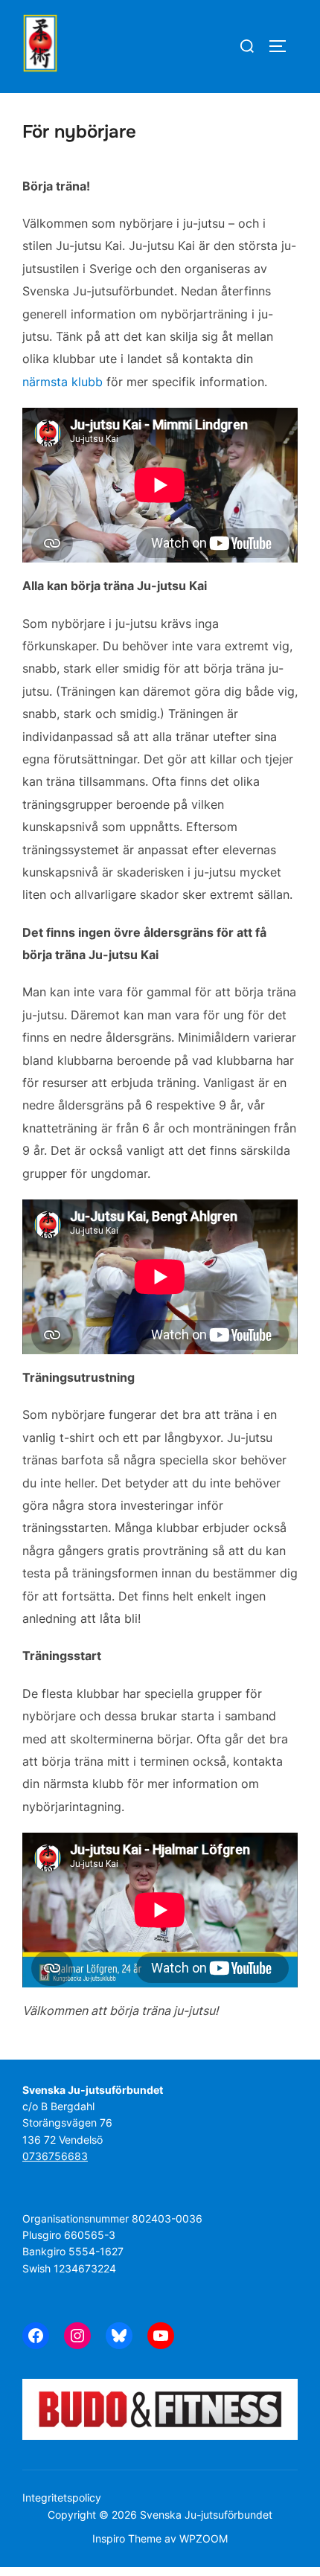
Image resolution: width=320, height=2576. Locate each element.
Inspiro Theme (127, 2538)
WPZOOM (204, 2538)
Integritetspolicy (62, 2497)
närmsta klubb (63, 382)
